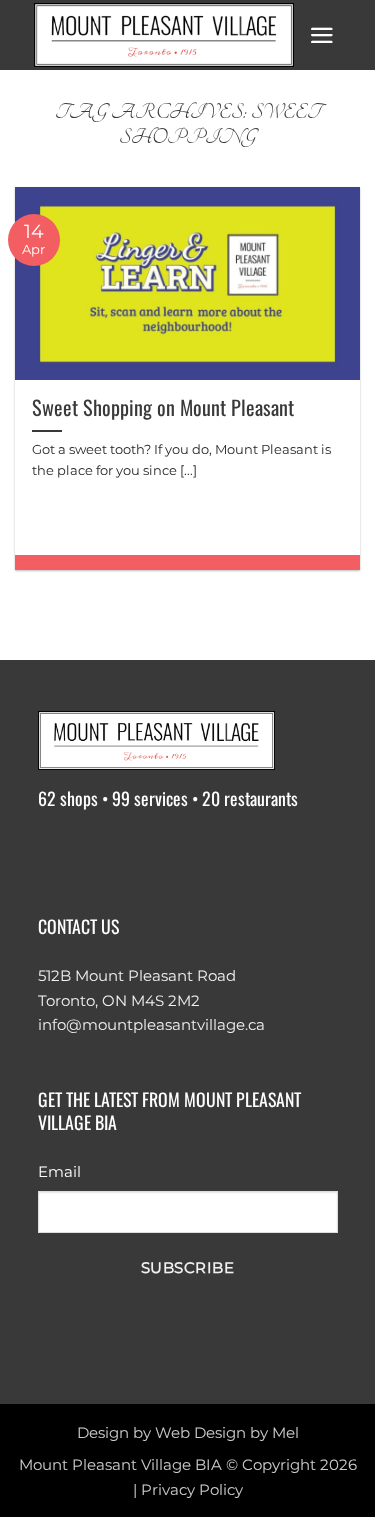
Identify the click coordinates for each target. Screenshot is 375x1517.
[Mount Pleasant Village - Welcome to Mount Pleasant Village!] (164, 35)
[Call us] (210, 854)
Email (59, 1171)
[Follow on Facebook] (56, 854)
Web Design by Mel (227, 1432)
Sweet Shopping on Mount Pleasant (163, 407)
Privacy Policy (192, 1489)
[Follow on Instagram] (95, 854)
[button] (322, 35)
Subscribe (187, 1268)
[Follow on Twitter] (133, 854)
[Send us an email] (171, 854)
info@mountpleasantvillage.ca (151, 1024)
